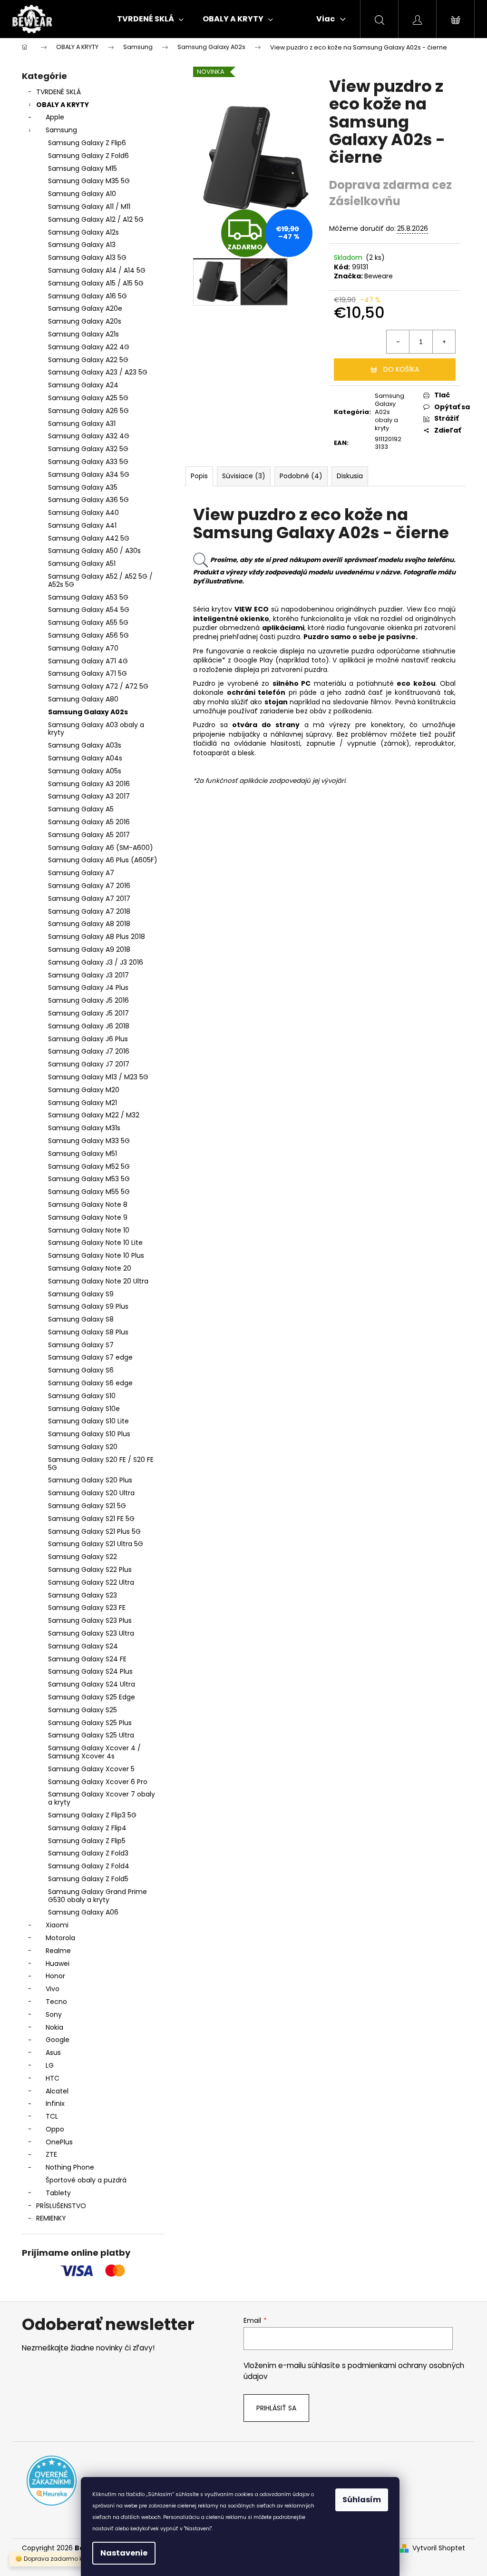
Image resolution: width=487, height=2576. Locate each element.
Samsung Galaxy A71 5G (88, 673)
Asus (53, 2053)
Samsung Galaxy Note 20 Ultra (98, 1281)
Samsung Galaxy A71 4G (88, 661)
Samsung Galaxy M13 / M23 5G (98, 1077)
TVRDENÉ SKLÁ (58, 92)
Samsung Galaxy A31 (82, 424)
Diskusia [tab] (350, 476)
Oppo (55, 2129)
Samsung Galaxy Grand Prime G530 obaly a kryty (97, 1896)
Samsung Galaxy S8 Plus (88, 1332)
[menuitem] (150, 19)
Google (58, 2040)
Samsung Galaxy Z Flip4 (87, 1828)
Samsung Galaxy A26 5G (88, 411)
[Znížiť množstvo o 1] (398, 342)
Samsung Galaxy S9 (81, 1294)
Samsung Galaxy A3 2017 (89, 796)
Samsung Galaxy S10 (82, 1396)
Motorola (60, 1938)
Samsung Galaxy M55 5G (89, 1192)
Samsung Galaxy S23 (83, 1595)
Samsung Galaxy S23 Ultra (91, 1633)
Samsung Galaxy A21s (83, 334)
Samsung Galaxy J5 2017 (88, 1013)
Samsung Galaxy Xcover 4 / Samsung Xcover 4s (94, 1752)
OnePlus (59, 2142)
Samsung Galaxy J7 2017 (89, 1064)
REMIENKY (51, 2218)
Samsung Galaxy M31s (84, 1128)
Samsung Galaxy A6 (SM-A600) (101, 848)
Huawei (58, 1964)
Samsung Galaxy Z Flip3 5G (92, 1815)
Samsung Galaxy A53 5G (88, 597)
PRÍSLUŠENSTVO (61, 2206)
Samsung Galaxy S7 (81, 1345)
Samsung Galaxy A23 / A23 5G (98, 372)
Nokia (54, 2027)
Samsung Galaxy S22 (83, 1557)
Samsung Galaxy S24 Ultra (92, 1684)
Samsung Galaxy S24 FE (87, 1659)
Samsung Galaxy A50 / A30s (94, 551)
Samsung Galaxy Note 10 (89, 1230)
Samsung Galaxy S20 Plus (90, 1480)
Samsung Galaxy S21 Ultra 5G (96, 1544)
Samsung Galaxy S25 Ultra (91, 1735)
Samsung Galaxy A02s (88, 712)
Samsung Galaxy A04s (85, 758)
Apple (55, 117)
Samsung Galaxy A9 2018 (89, 949)
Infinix (55, 2103)
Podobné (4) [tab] (301, 476)
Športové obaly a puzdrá (86, 2180)
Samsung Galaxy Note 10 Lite (95, 1243)
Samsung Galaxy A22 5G (88, 360)
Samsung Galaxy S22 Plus (90, 1569)
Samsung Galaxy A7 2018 (89, 911)
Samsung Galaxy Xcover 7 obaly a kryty (102, 1798)
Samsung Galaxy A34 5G (89, 474)
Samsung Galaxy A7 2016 (89, 886)
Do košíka (401, 369)
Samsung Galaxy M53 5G (89, 1179)
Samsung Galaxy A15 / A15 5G (96, 283)
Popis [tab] (199, 476)
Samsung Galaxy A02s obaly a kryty (390, 412)
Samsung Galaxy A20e (85, 308)
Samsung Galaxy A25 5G (88, 398)
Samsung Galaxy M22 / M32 (94, 1115)
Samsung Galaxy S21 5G (87, 1506)
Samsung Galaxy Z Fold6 (88, 156)
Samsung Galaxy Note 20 (90, 1268)
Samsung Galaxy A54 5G (89, 610)
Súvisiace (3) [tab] (244, 476)
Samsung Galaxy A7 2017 (89, 898)
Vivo (53, 1989)
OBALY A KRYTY (63, 105)
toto (319, 660)
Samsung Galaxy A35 (83, 487)
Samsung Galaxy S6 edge (90, 1383)
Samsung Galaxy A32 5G (88, 449)
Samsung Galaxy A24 (83, 385)
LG (50, 2065)
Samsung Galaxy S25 (83, 1710)
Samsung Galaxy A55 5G (88, 622)
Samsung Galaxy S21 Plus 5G (94, 1531)
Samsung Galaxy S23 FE (87, 1608)
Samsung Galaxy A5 (81, 809)
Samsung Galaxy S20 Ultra (91, 1493)
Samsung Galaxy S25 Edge (92, 1697)
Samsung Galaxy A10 (82, 194)
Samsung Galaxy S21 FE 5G (91, 1519)
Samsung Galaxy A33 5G (88, 462)
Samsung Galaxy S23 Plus (90, 1620)
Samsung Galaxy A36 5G (88, 500)
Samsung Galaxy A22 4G (89, 347)
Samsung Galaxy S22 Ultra (91, 1582)
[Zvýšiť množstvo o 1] (444, 342)
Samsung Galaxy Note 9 (88, 1217)
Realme (58, 1951)
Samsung (61, 130)
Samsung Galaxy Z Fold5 (88, 1879)
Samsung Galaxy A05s (85, 771)
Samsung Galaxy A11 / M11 (89, 207)
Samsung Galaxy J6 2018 (89, 1026)
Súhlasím (362, 2500)
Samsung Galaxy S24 (83, 1646)
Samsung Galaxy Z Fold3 (88, 1853)
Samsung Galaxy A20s (85, 321)
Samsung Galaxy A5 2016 (89, 822)
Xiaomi (57, 1925)
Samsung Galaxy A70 (83, 648)
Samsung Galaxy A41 (82, 525)
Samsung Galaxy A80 (83, 699)
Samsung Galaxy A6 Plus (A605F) (103, 860)
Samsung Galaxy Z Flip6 (87, 143)
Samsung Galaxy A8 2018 (89, 924)
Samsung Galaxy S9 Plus (88, 1306)
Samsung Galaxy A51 (82, 563)
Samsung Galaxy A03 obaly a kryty (96, 729)
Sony (54, 2014)
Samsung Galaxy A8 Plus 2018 (97, 937)
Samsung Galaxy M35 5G (89, 181)
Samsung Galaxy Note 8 (88, 1204)
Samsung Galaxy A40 (83, 513)
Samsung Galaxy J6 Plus (88, 1039)
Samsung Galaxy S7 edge (90, 1357)
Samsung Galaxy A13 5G (87, 257)
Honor (55, 1976)
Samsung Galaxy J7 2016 (89, 1051)
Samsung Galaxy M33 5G (89, 1141)
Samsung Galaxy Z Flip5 (87, 1841)
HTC (53, 2078)
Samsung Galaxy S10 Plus (89, 1434)
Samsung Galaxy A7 (81, 873)
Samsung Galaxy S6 (81, 1370)
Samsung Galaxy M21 (83, 1103)
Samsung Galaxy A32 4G (89, 436)
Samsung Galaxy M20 (84, 1090)
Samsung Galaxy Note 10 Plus (96, 1255)
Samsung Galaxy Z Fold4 (89, 1866)
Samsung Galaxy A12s (83, 232)
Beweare (379, 276)
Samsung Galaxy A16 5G (88, 296)
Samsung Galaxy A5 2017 (89, 835)
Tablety (58, 2193)
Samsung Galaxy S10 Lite (88, 1421)
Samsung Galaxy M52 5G (89, 1166)
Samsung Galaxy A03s (85, 745)
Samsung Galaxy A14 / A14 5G (97, 270)
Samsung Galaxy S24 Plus (90, 1671)
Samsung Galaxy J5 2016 (88, 1000)
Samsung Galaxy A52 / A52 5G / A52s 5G (100, 580)
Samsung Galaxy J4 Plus (88, 987)
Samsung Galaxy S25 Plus (90, 1723)
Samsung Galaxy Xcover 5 (91, 1769)
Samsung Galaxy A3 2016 (89, 784)
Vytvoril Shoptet (439, 2548)
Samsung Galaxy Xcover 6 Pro (98, 1782)
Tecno (56, 2002)
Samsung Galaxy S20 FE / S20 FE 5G (101, 1464)
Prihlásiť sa (276, 2408)
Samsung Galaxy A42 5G (89, 538)
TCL (52, 2116)
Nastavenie (124, 2553)
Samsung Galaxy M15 (83, 168)
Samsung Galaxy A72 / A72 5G (98, 686)
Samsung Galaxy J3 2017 (88, 975)
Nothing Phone (70, 2167)
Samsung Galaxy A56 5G (88, 635)
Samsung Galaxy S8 (81, 1319)
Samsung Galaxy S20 (83, 1447)
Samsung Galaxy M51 (83, 1154)
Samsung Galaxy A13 (82, 245)
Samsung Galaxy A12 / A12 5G (96, 219)
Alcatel (57, 2091)
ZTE (51, 2154)
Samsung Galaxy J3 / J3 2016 (96, 962)
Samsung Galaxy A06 (83, 1912)
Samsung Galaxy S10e (84, 1409)
